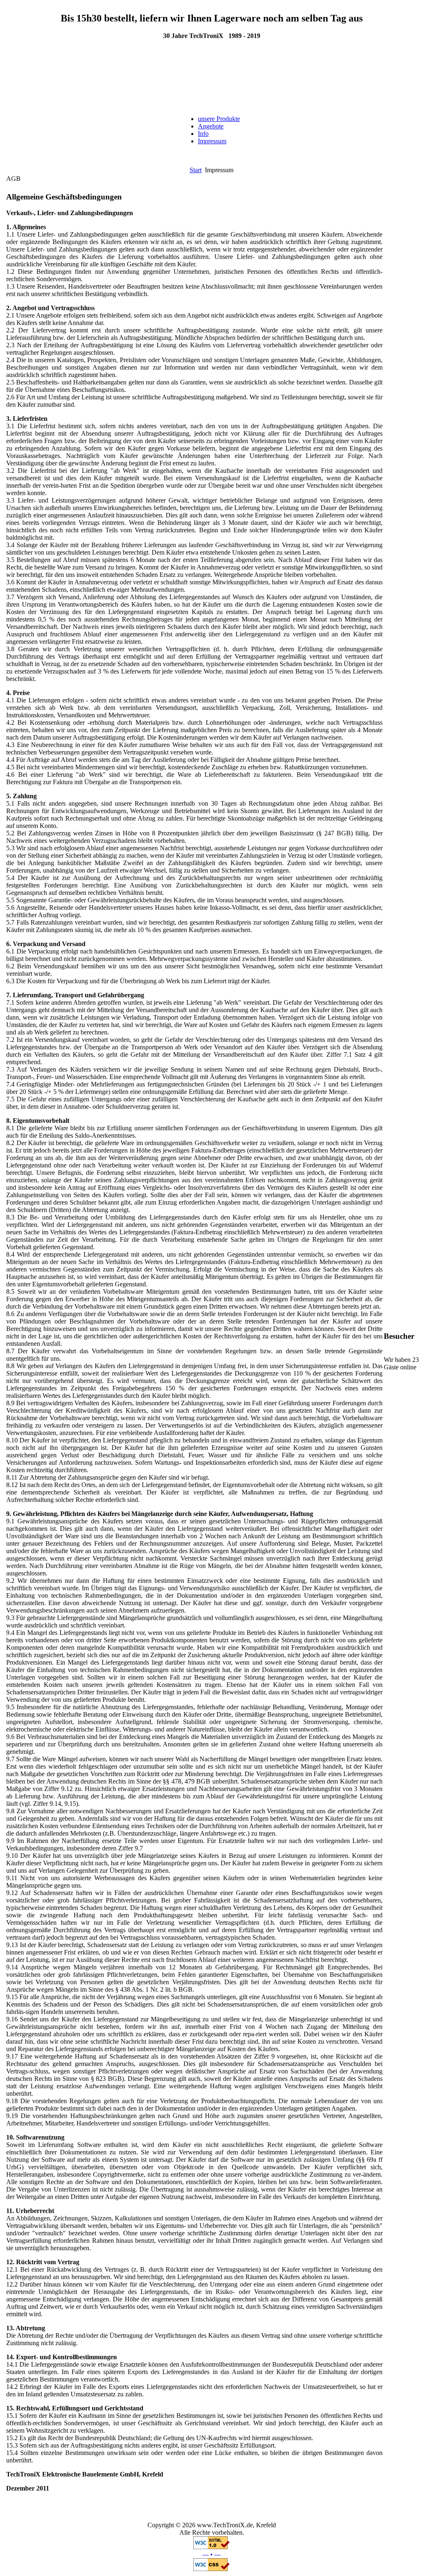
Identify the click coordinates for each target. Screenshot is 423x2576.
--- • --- (211, 2554)
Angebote (211, 126)
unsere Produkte (219, 119)
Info (203, 134)
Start (196, 170)
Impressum (212, 141)
